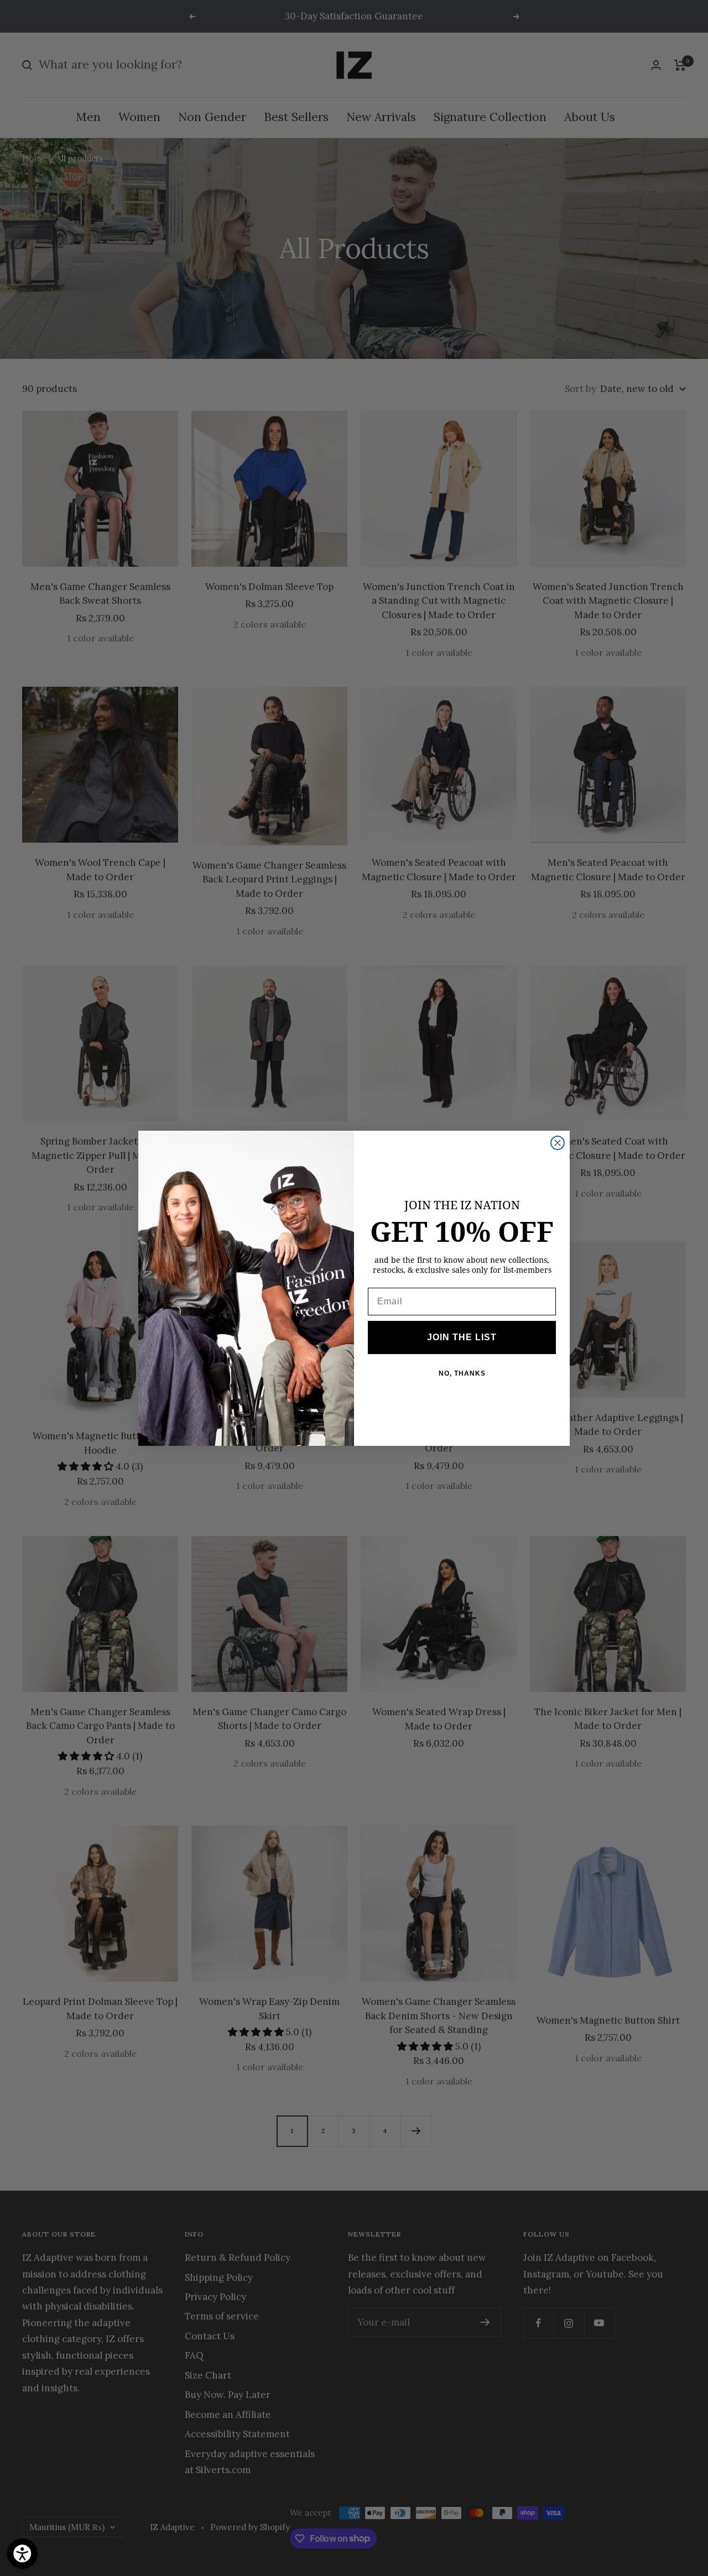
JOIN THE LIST (462, 1337)
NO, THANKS (462, 1373)
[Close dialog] (558, 1143)
